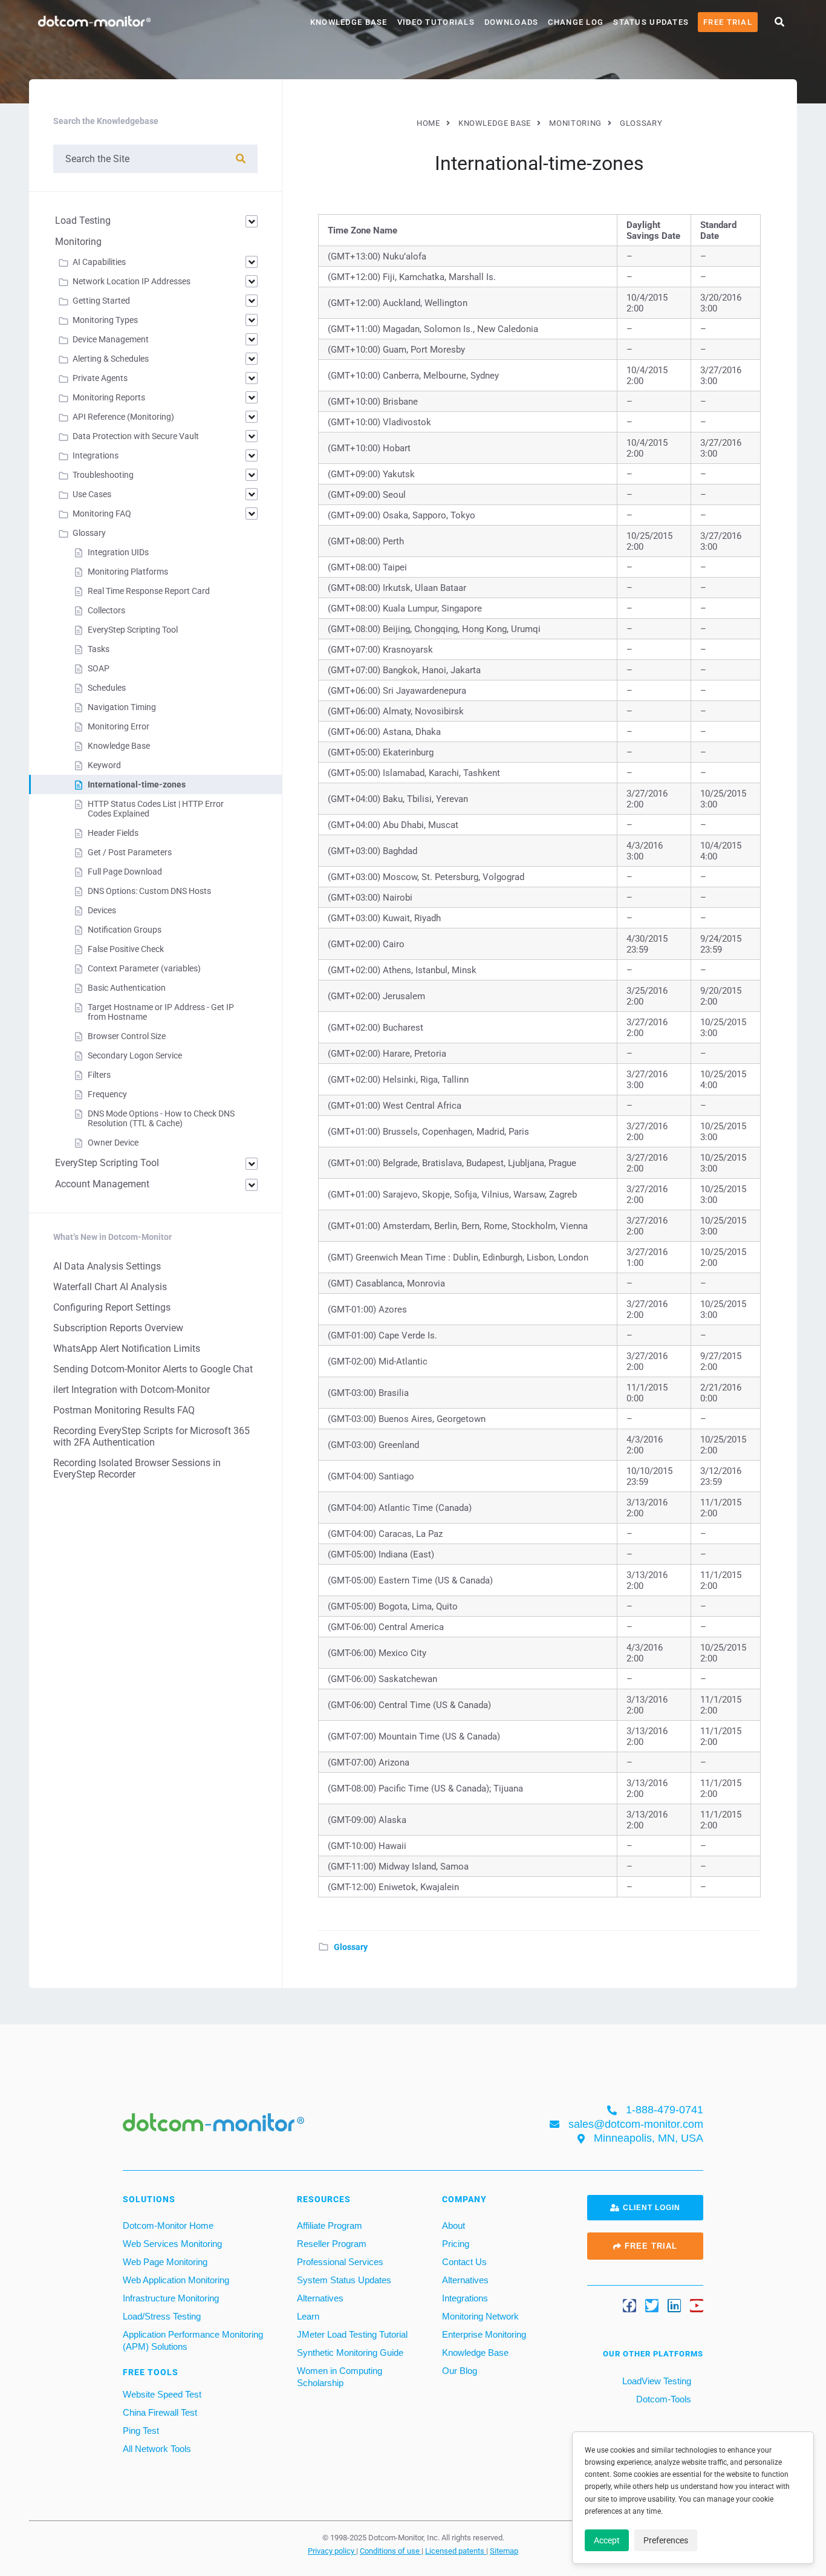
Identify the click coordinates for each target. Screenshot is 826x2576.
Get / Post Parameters (130, 852)
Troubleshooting (103, 475)
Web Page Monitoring (165, 2262)
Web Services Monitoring (172, 2244)
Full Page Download (125, 872)
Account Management (102, 1184)
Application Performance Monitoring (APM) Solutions (193, 2340)
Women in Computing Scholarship (340, 2377)
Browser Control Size (127, 1036)
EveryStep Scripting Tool (133, 630)
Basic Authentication (127, 988)
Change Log (576, 22)
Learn (308, 2316)
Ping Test (141, 2431)
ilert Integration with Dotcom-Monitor (132, 1390)
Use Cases (92, 494)
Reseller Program (332, 2244)
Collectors (106, 610)
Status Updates (651, 22)
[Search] (241, 159)
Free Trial (728, 22)
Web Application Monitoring (176, 2280)
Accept (607, 2540)
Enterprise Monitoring (484, 2334)
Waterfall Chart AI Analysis (110, 1287)
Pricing (456, 2244)
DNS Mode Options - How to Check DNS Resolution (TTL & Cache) (161, 1118)
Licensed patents (456, 2551)
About (454, 2225)
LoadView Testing (655, 2381)
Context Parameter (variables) (144, 968)
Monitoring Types (105, 320)
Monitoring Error (119, 726)
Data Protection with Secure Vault (136, 436)
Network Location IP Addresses (132, 281)
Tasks (99, 649)
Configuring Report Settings (112, 1307)
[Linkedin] (674, 2306)
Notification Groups (125, 930)
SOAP (99, 668)
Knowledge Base (349, 22)
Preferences (666, 2540)
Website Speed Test (162, 2394)
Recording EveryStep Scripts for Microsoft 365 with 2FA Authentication (151, 1436)
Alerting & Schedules (111, 359)
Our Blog (460, 2371)
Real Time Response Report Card (149, 591)
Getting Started (101, 301)
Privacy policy (332, 2551)
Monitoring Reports (109, 397)
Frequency (107, 1094)
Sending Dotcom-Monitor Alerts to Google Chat (153, 1369)
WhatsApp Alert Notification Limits (127, 1348)
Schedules (107, 688)
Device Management (111, 339)
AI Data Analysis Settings (107, 1266)
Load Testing (83, 220)
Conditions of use (391, 2551)
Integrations (96, 455)
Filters (99, 1075)
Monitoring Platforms (128, 572)
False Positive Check (126, 949)
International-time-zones (137, 784)
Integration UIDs (118, 552)
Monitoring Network (480, 2316)
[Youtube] (697, 2306)
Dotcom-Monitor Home (168, 2225)
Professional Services (340, 2262)
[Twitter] (652, 2306)
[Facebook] (629, 2306)
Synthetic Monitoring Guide (350, 2353)
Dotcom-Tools (662, 2399)
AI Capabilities (99, 262)
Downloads (512, 22)
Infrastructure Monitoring (171, 2298)
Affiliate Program (330, 2225)
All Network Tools (157, 2449)
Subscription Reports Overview (118, 1328)
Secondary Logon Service (135, 1055)
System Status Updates (344, 2280)
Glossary (351, 1947)
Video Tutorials (436, 22)
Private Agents (100, 378)
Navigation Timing (122, 707)
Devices (102, 910)
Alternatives (320, 2298)
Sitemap (504, 2551)
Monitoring (78, 242)
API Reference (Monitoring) (123, 417)
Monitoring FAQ (102, 514)
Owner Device (113, 1143)
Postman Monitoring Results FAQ (124, 1410)
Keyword (104, 765)
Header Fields (113, 833)
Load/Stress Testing (162, 2316)
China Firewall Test (160, 2412)
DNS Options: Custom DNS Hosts (149, 891)
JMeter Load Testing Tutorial (352, 2334)
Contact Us (464, 2262)
